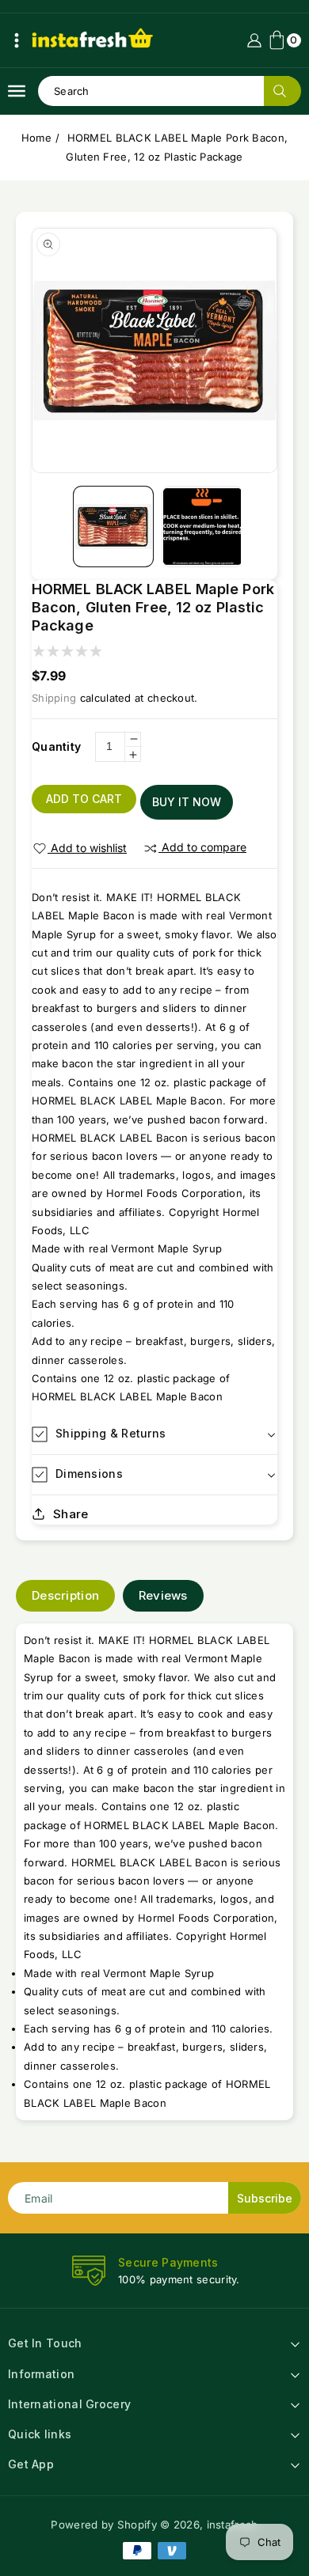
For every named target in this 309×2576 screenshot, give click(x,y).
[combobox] (169, 91)
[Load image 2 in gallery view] (202, 527)
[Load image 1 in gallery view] (114, 527)
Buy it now (187, 802)
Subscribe (265, 2198)
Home (36, 138)
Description (65, 1595)
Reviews (163, 1595)
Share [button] (71, 1514)
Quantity (56, 746)
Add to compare (204, 847)
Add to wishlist (89, 848)
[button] (17, 40)
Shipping (54, 698)
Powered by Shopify (103, 2525)
